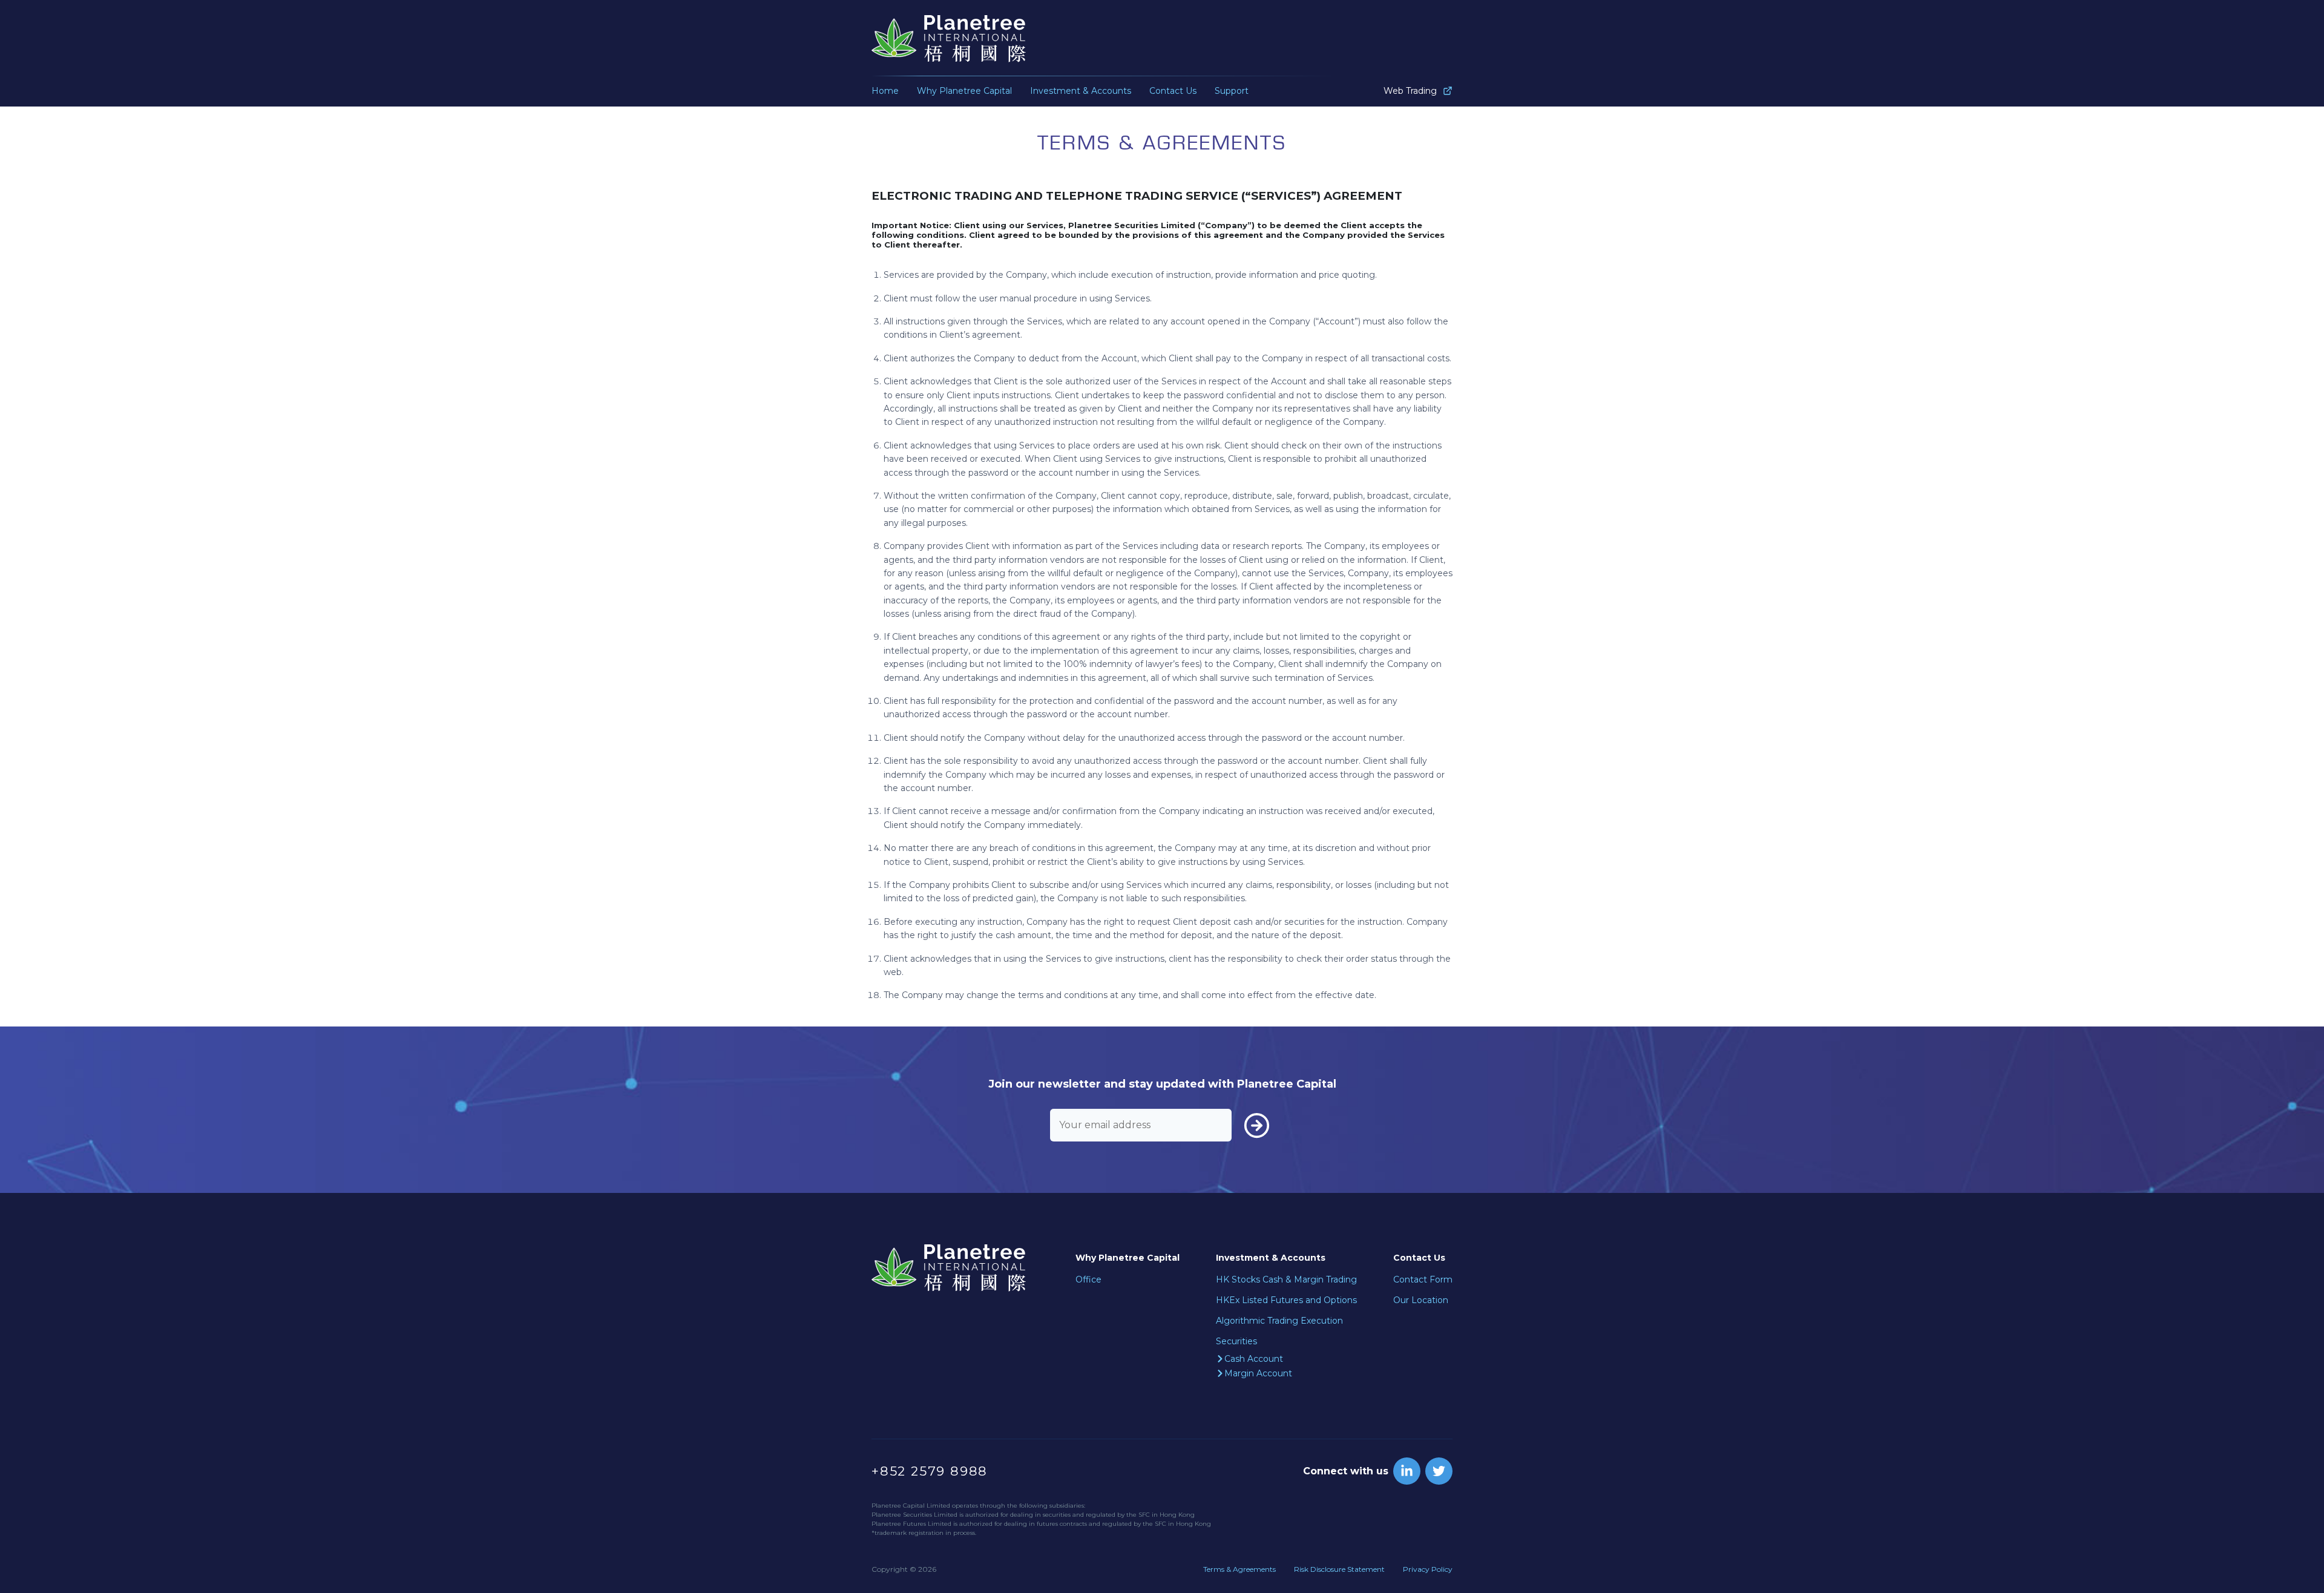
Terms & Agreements (1239, 1569)
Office (1088, 1279)
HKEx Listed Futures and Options (1286, 1300)
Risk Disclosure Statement (1339, 1569)
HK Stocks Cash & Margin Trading (1286, 1279)
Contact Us (1173, 91)
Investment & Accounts (1081, 91)
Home (885, 91)
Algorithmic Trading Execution (1279, 1321)
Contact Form (1423, 1279)
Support (1232, 91)
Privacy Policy (1428, 1569)
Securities (1236, 1341)
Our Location (1421, 1300)
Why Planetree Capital (964, 91)
